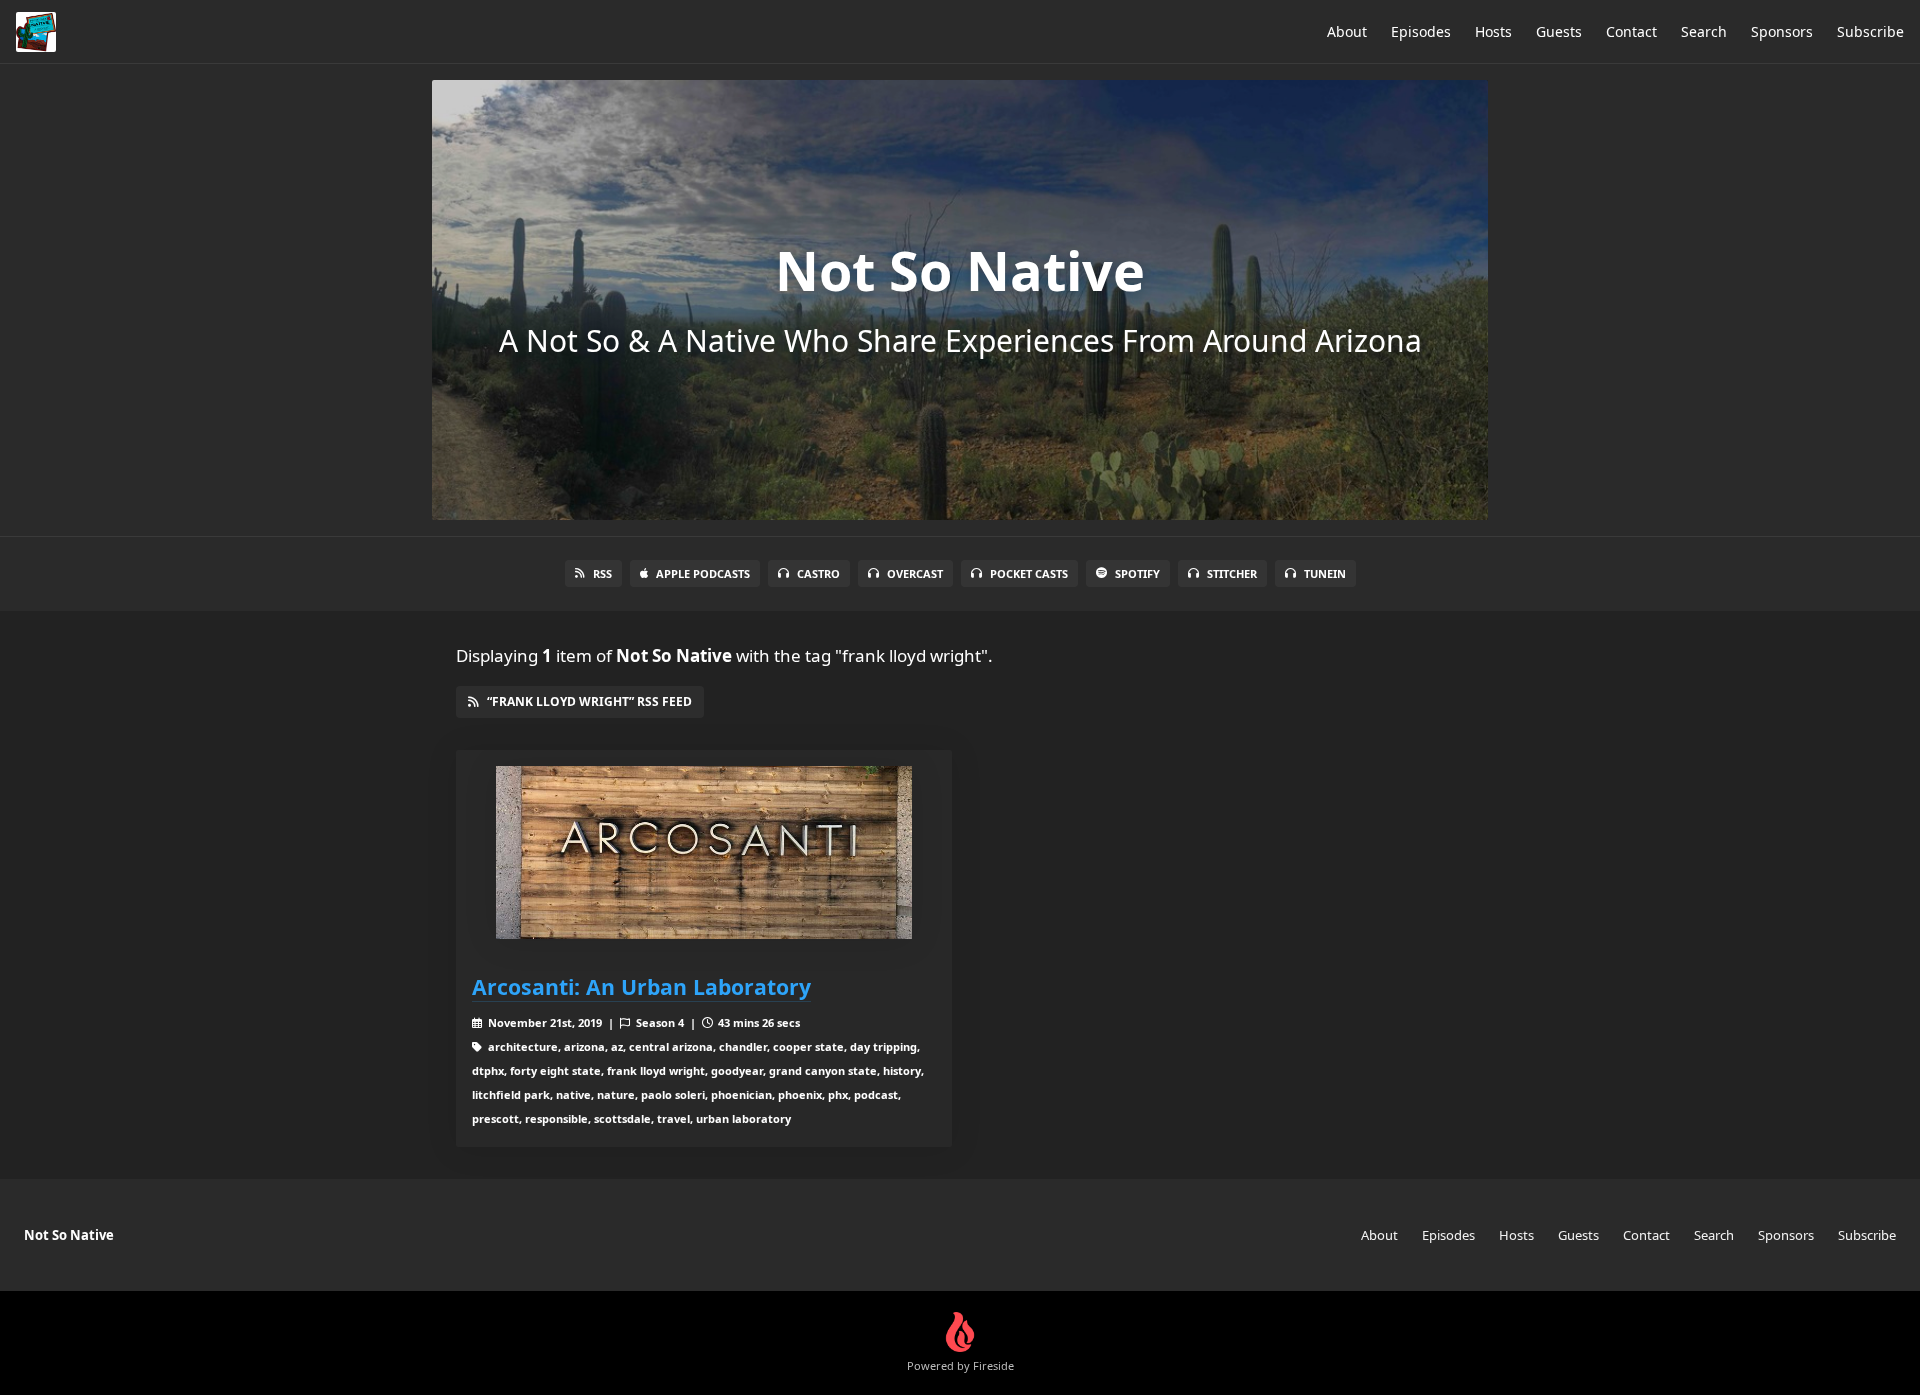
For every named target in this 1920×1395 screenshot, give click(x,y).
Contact (1631, 31)
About (1347, 31)
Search (1704, 31)
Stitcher (1232, 573)
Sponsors (1782, 31)
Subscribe (1870, 31)
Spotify (1137, 573)
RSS (602, 573)
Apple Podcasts (703, 573)
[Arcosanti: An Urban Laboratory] (704, 852)
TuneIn (1325, 573)
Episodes (1421, 31)
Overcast (915, 573)
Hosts (1493, 31)
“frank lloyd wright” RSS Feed (589, 701)
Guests (1559, 31)
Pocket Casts (1029, 573)
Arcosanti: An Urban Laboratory (641, 986)
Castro (818, 573)
